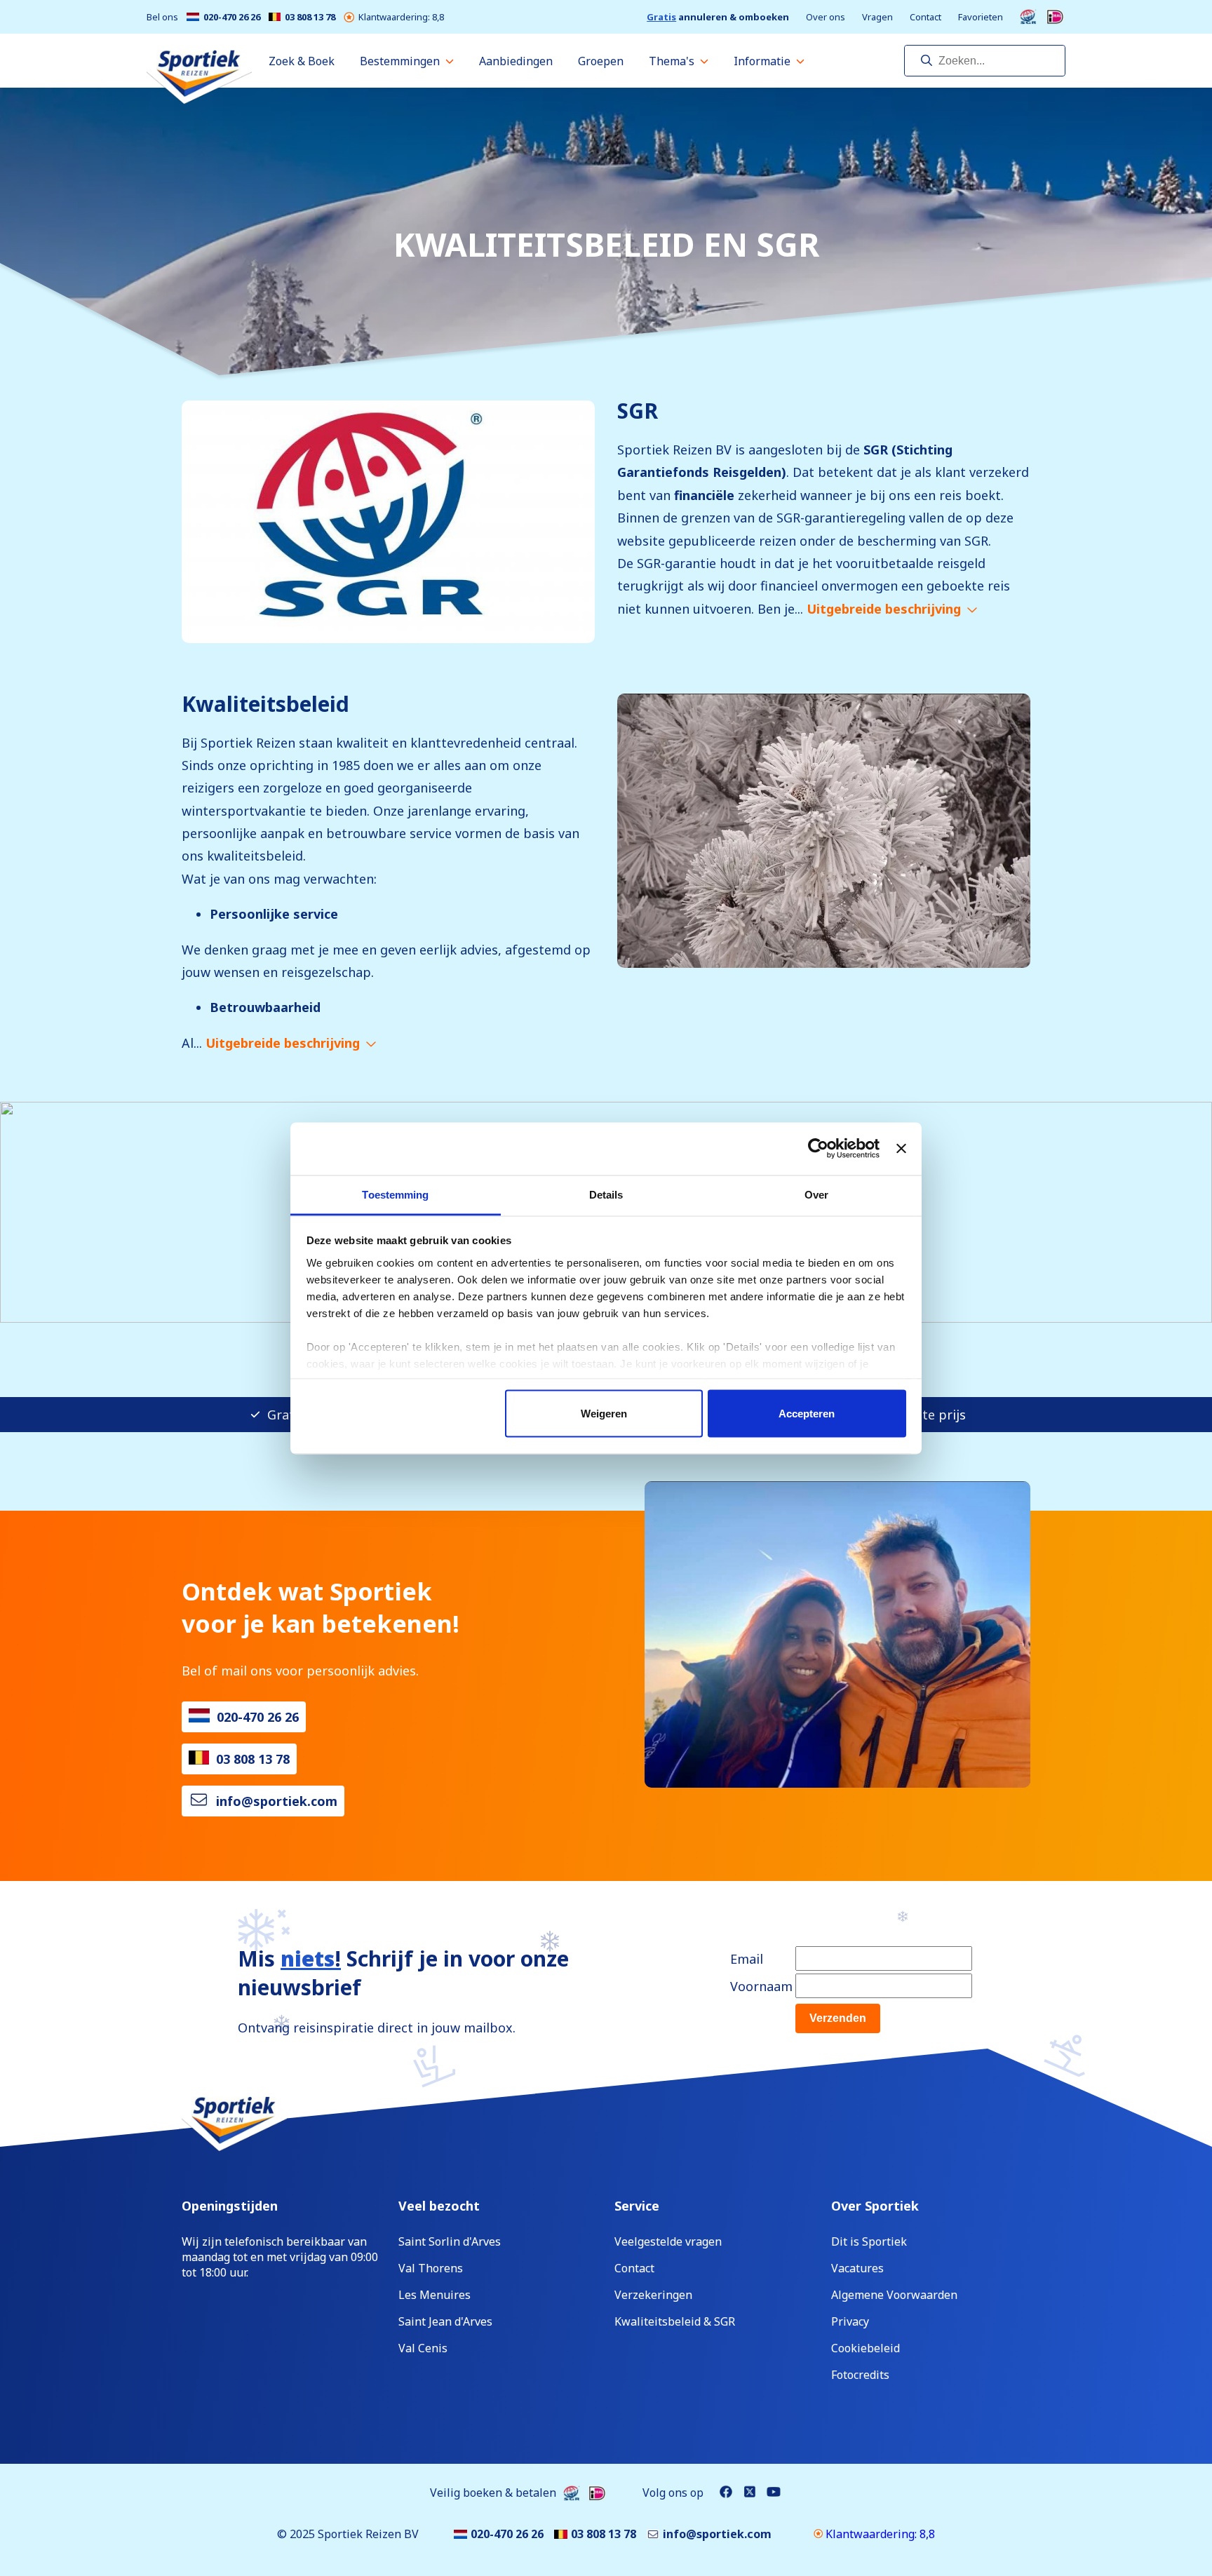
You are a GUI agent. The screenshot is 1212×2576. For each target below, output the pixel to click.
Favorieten (981, 17)
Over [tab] (816, 1194)
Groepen (601, 61)
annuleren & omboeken (718, 17)
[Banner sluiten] (901, 1149)
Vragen (877, 17)
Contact (925, 17)
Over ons (826, 17)
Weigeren (604, 1414)
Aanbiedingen (516, 61)
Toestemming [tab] (395, 1194)
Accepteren (807, 1414)
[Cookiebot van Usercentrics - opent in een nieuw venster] (818, 1149)
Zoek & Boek (302, 61)
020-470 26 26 (232, 17)
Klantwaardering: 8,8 (401, 17)
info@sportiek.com (277, 1801)
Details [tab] (606, 1194)
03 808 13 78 (310, 17)
